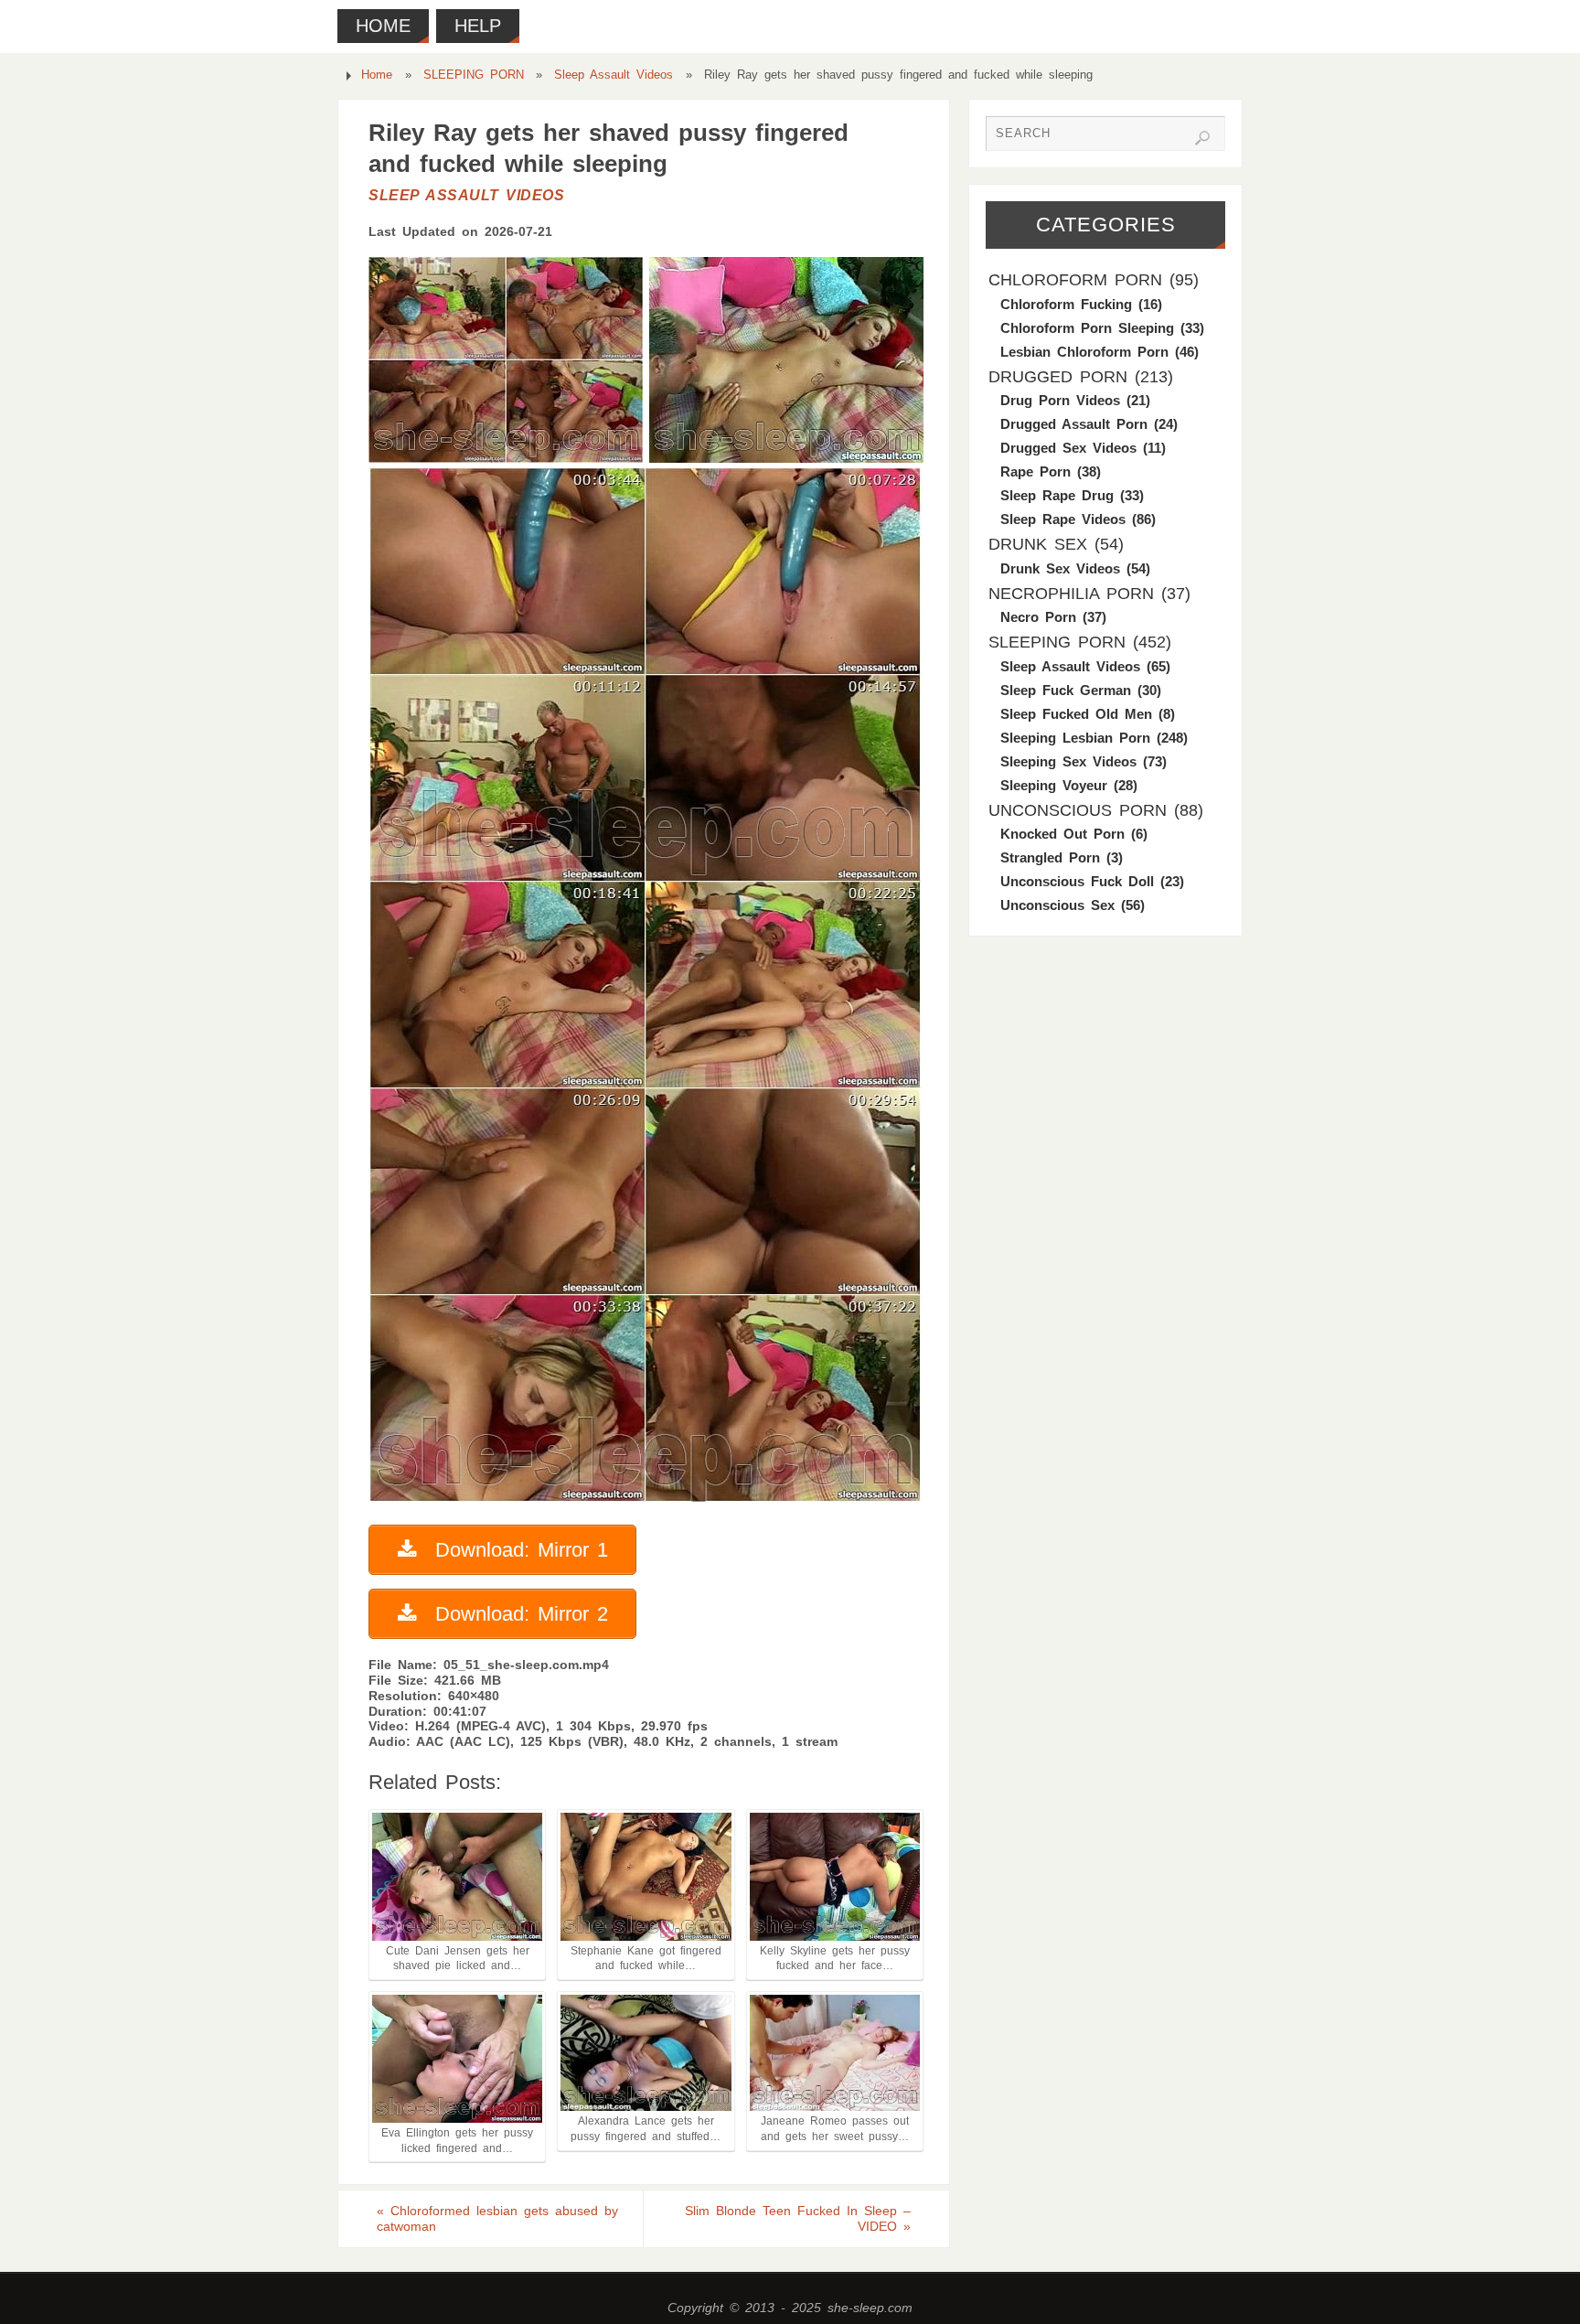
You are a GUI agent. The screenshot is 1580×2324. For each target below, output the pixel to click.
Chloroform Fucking (1066, 304)
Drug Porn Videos (1060, 400)
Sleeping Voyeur (1054, 785)
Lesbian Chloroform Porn (1084, 352)
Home (377, 75)
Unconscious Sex (1057, 905)
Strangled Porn (1050, 857)
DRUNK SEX (1038, 544)
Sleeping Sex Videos (1068, 761)
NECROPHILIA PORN (1071, 594)
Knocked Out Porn (1062, 834)
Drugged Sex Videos (1068, 448)
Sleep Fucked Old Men (1076, 714)
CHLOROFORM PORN (1075, 280)
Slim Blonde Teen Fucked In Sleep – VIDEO (798, 2218)
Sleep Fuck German (1066, 690)
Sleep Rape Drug (1057, 495)
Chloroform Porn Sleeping (1087, 328)
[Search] (1202, 138)
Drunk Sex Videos (1060, 568)
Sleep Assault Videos (614, 75)
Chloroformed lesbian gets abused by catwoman (497, 2218)
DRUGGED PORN (1058, 377)
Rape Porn (1036, 471)
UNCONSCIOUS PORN (1078, 810)
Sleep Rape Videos (1063, 519)
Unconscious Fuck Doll (1077, 881)
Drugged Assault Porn (1074, 424)
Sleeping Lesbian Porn (1075, 738)
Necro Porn (1038, 617)
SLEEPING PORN (474, 75)
